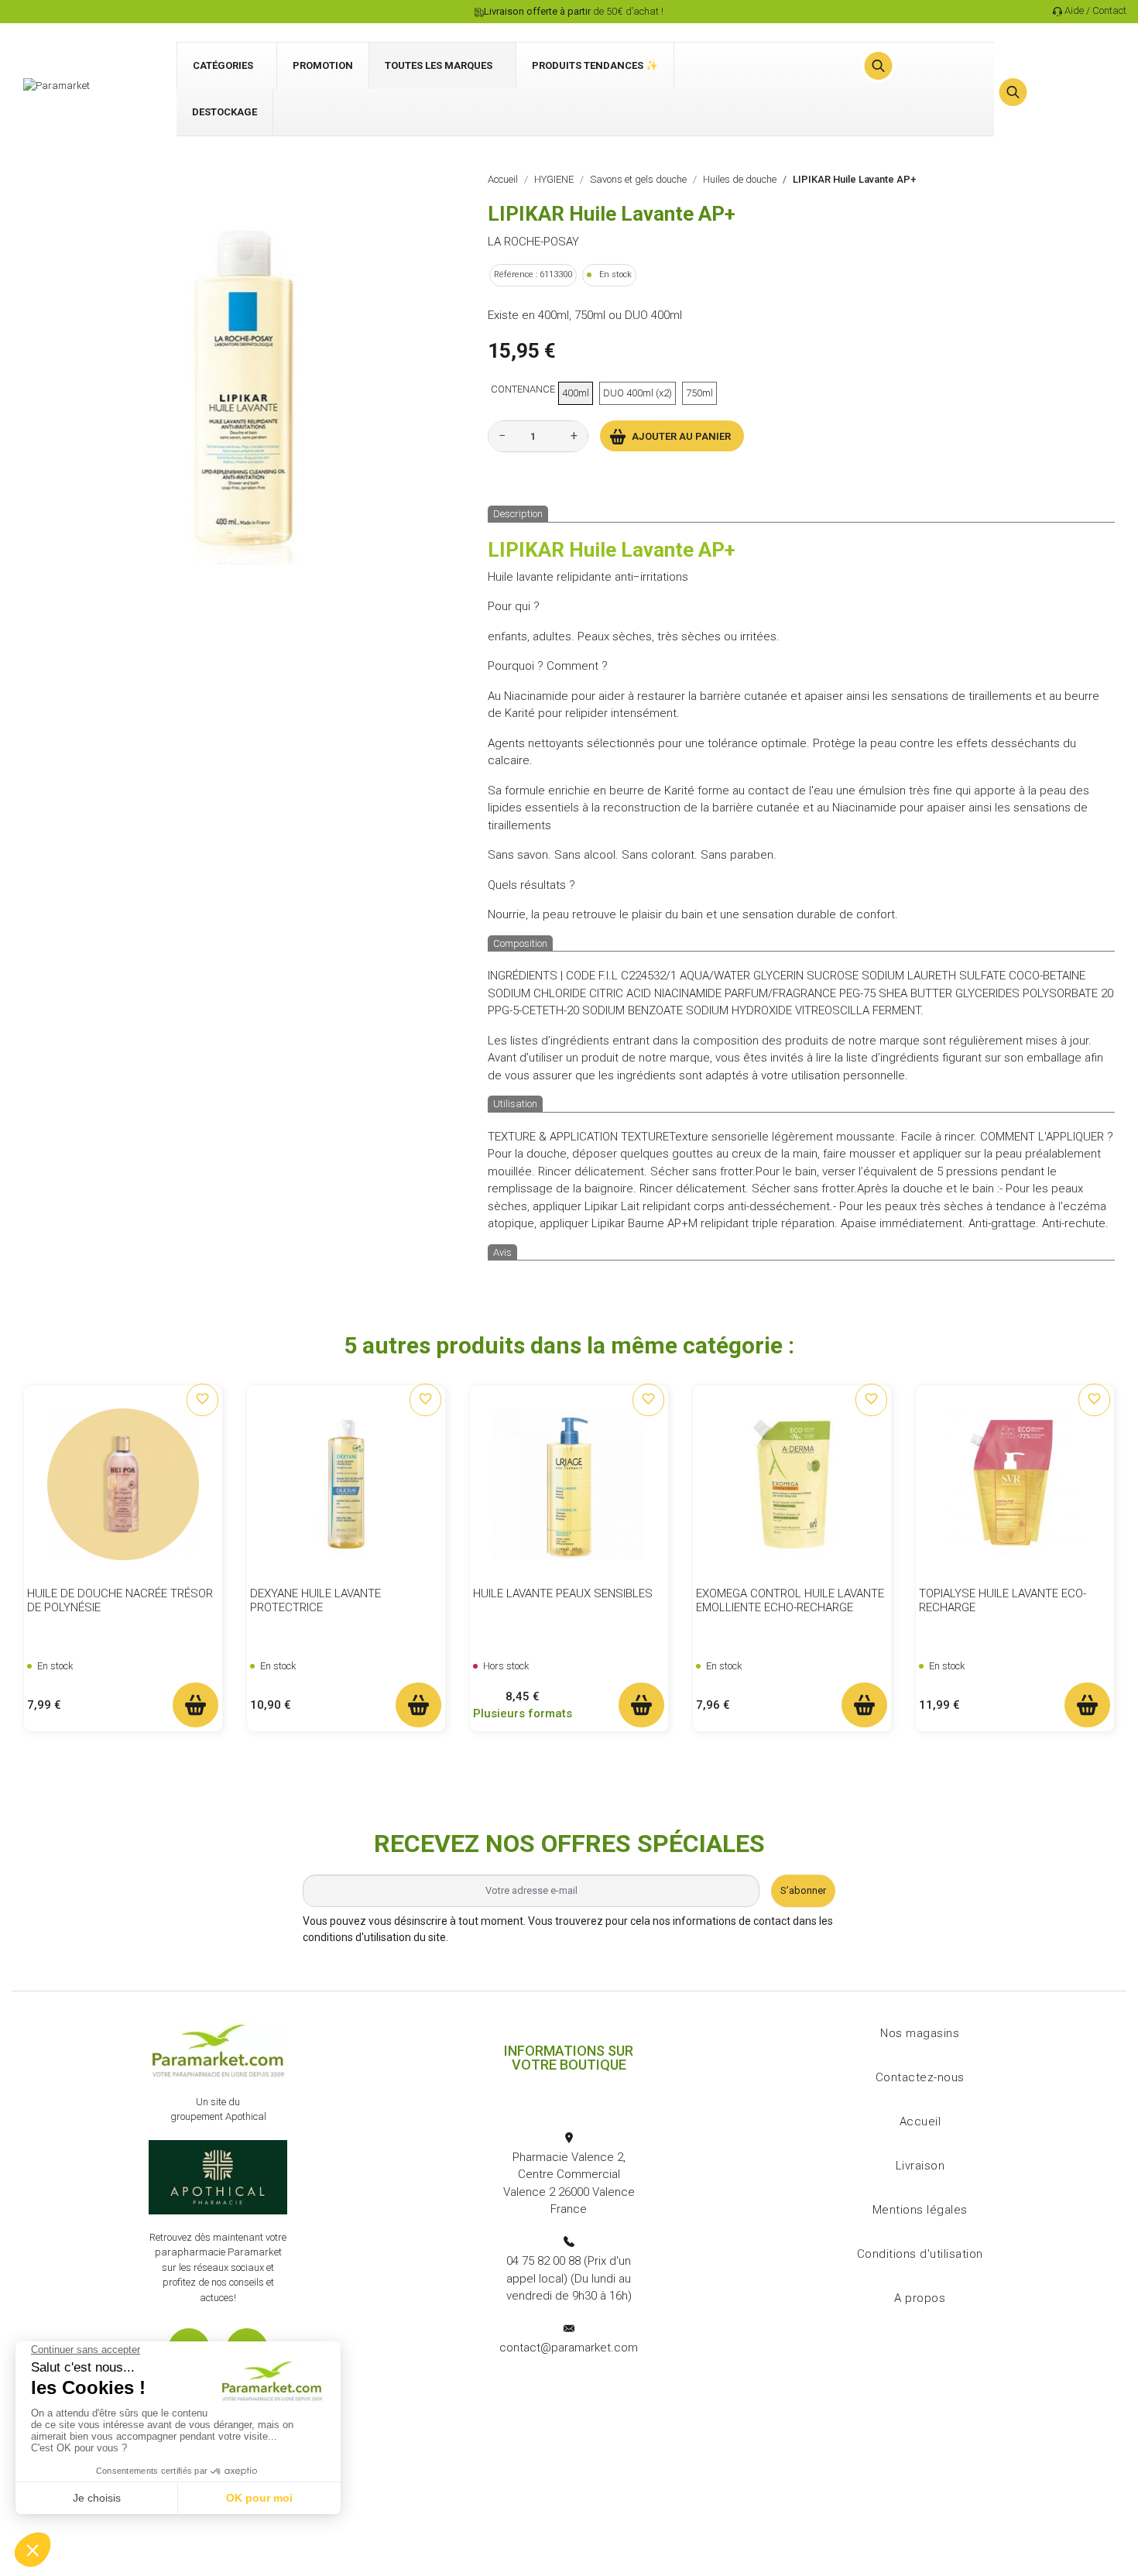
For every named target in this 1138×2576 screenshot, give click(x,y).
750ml (699, 393)
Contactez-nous (920, 2077)
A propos (920, 2298)
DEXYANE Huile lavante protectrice (315, 1600)
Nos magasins (920, 2033)
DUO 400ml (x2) (638, 393)
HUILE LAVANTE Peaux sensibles (563, 1593)
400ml (576, 393)
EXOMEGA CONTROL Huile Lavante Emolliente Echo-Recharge (790, 1600)
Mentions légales (920, 2210)
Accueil (920, 2122)
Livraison (920, 2166)
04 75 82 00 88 (543, 2261)
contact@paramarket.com (569, 2348)
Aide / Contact (1095, 10)
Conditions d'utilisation (920, 2254)
